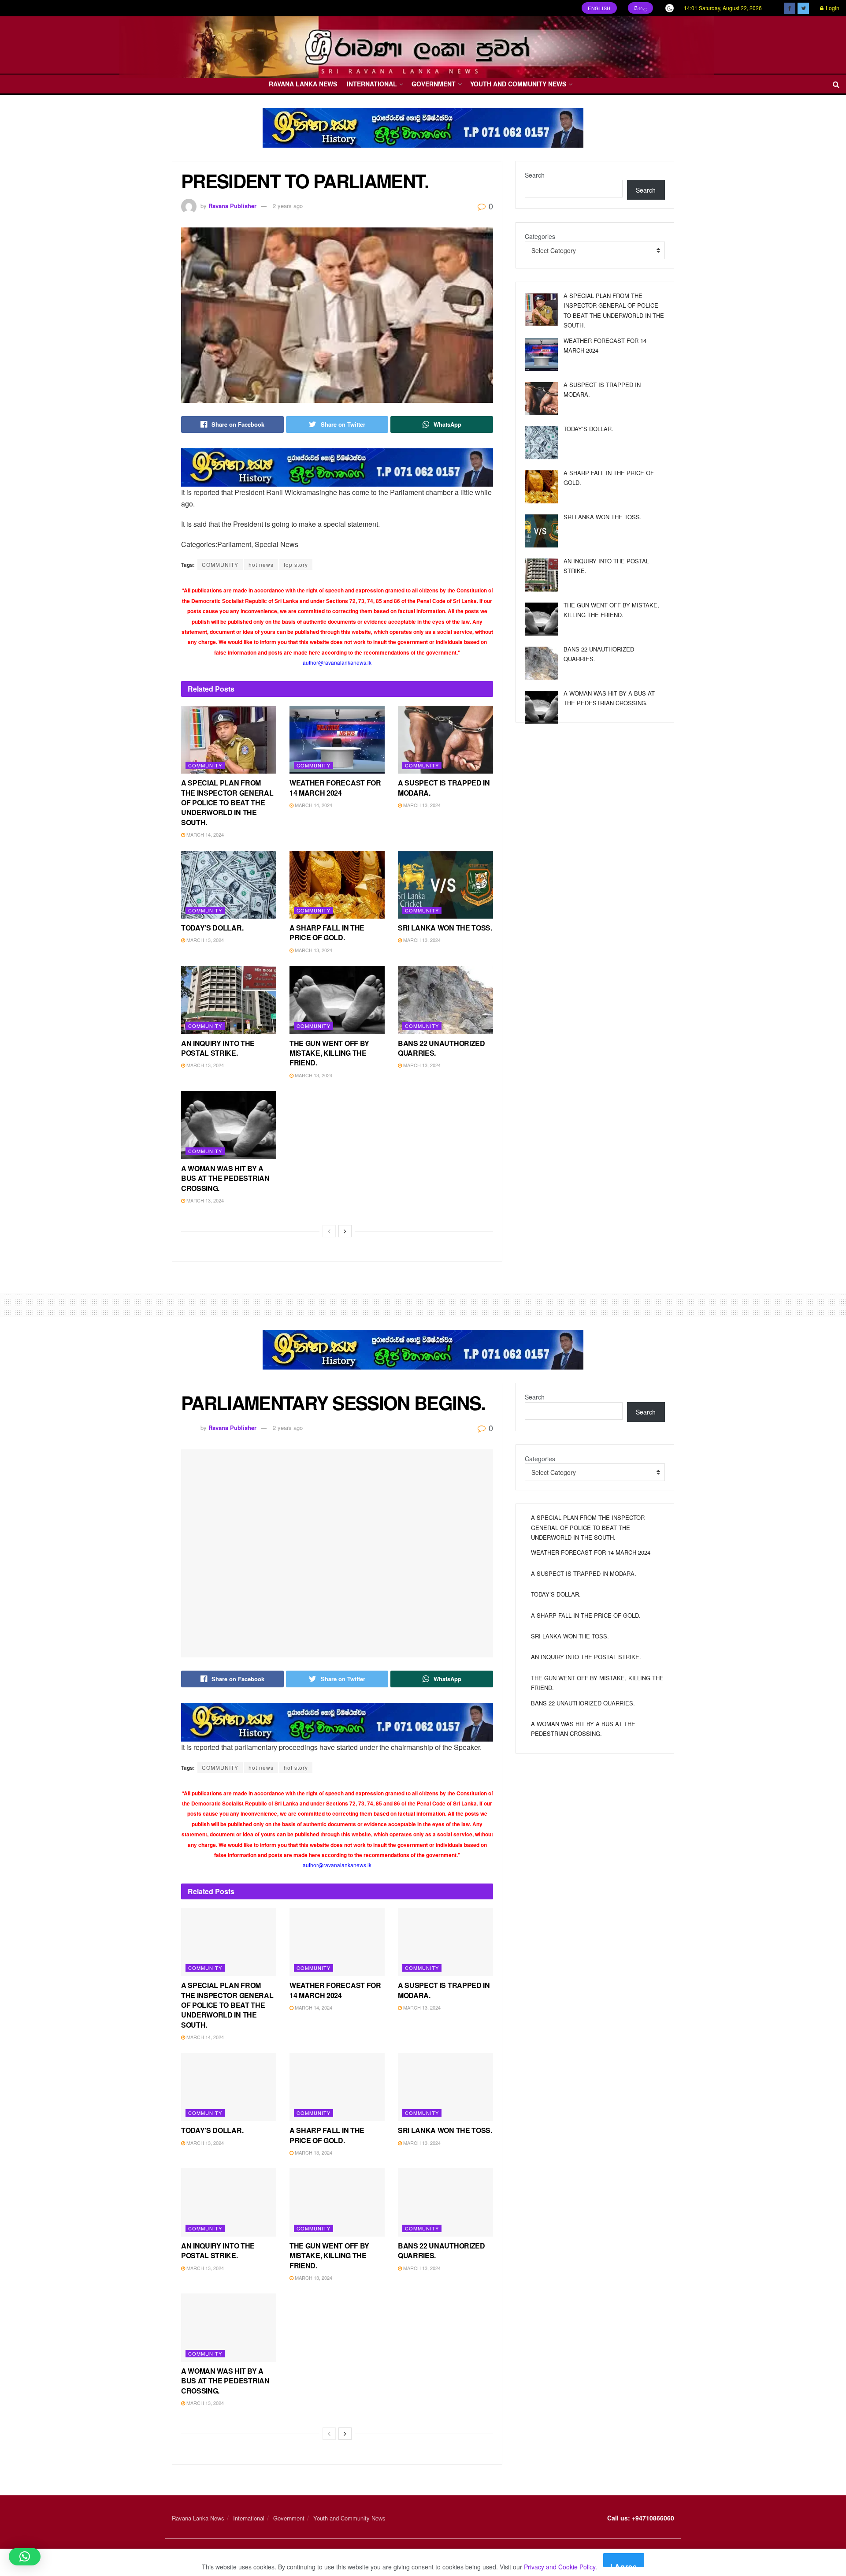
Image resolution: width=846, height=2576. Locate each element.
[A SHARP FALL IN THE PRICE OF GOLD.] (541, 487)
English (599, 8)
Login (832, 8)
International (372, 84)
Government (434, 84)
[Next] (345, 1231)
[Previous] (329, 1231)
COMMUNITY (220, 564)
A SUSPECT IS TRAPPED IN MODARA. (444, 787)
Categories (540, 236)
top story (296, 564)
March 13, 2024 (421, 805)
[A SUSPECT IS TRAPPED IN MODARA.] (541, 399)
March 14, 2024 (204, 834)
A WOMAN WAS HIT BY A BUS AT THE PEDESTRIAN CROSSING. (225, 1178)
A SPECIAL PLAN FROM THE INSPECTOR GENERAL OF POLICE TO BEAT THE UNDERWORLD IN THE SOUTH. (227, 802)
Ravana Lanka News (303, 84)
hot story (296, 1767)
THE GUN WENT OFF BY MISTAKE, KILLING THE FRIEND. (329, 1053)
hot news (261, 564)
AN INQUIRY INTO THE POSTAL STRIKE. (218, 1048)
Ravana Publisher (232, 206)
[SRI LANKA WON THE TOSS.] (541, 531)
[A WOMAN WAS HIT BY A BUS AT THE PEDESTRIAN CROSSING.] (541, 707)
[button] (25, 2557)
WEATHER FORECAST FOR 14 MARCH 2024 (335, 787)
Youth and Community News (518, 84)
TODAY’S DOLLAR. (212, 928)
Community (205, 765)
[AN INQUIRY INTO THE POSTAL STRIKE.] (541, 575)
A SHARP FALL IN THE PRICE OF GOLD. (327, 932)
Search (535, 175)
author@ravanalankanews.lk (337, 662)
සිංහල (641, 8)
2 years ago (288, 206)
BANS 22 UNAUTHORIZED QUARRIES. (442, 1048)
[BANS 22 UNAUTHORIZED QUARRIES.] (541, 663)
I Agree (624, 2564)
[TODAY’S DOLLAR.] (541, 443)
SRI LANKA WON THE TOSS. (445, 928)
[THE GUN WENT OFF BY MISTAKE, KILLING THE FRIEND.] (541, 619)
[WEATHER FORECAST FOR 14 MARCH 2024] (541, 355)
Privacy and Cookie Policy (560, 2567)
